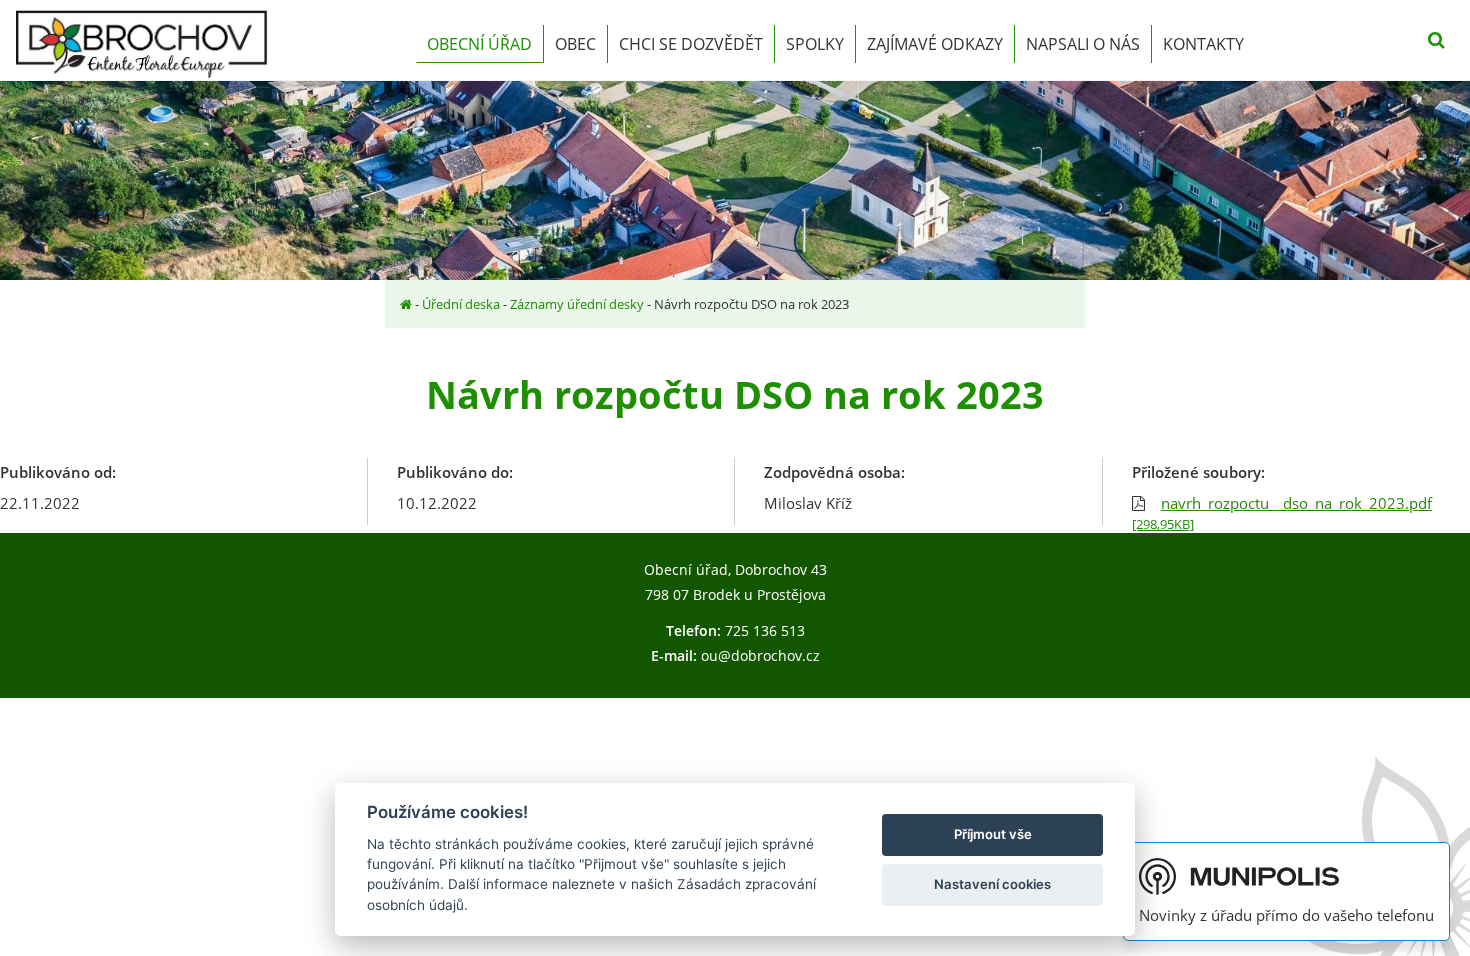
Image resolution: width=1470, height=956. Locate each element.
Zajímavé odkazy (935, 44)
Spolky (815, 44)
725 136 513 (765, 630)
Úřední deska (461, 304)
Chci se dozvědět (691, 44)
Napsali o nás (1083, 44)
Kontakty (1203, 44)
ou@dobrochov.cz (760, 655)
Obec (575, 44)
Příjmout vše (993, 834)
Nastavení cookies (992, 884)
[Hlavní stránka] (406, 304)
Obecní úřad (479, 44)
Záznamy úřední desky (577, 304)
